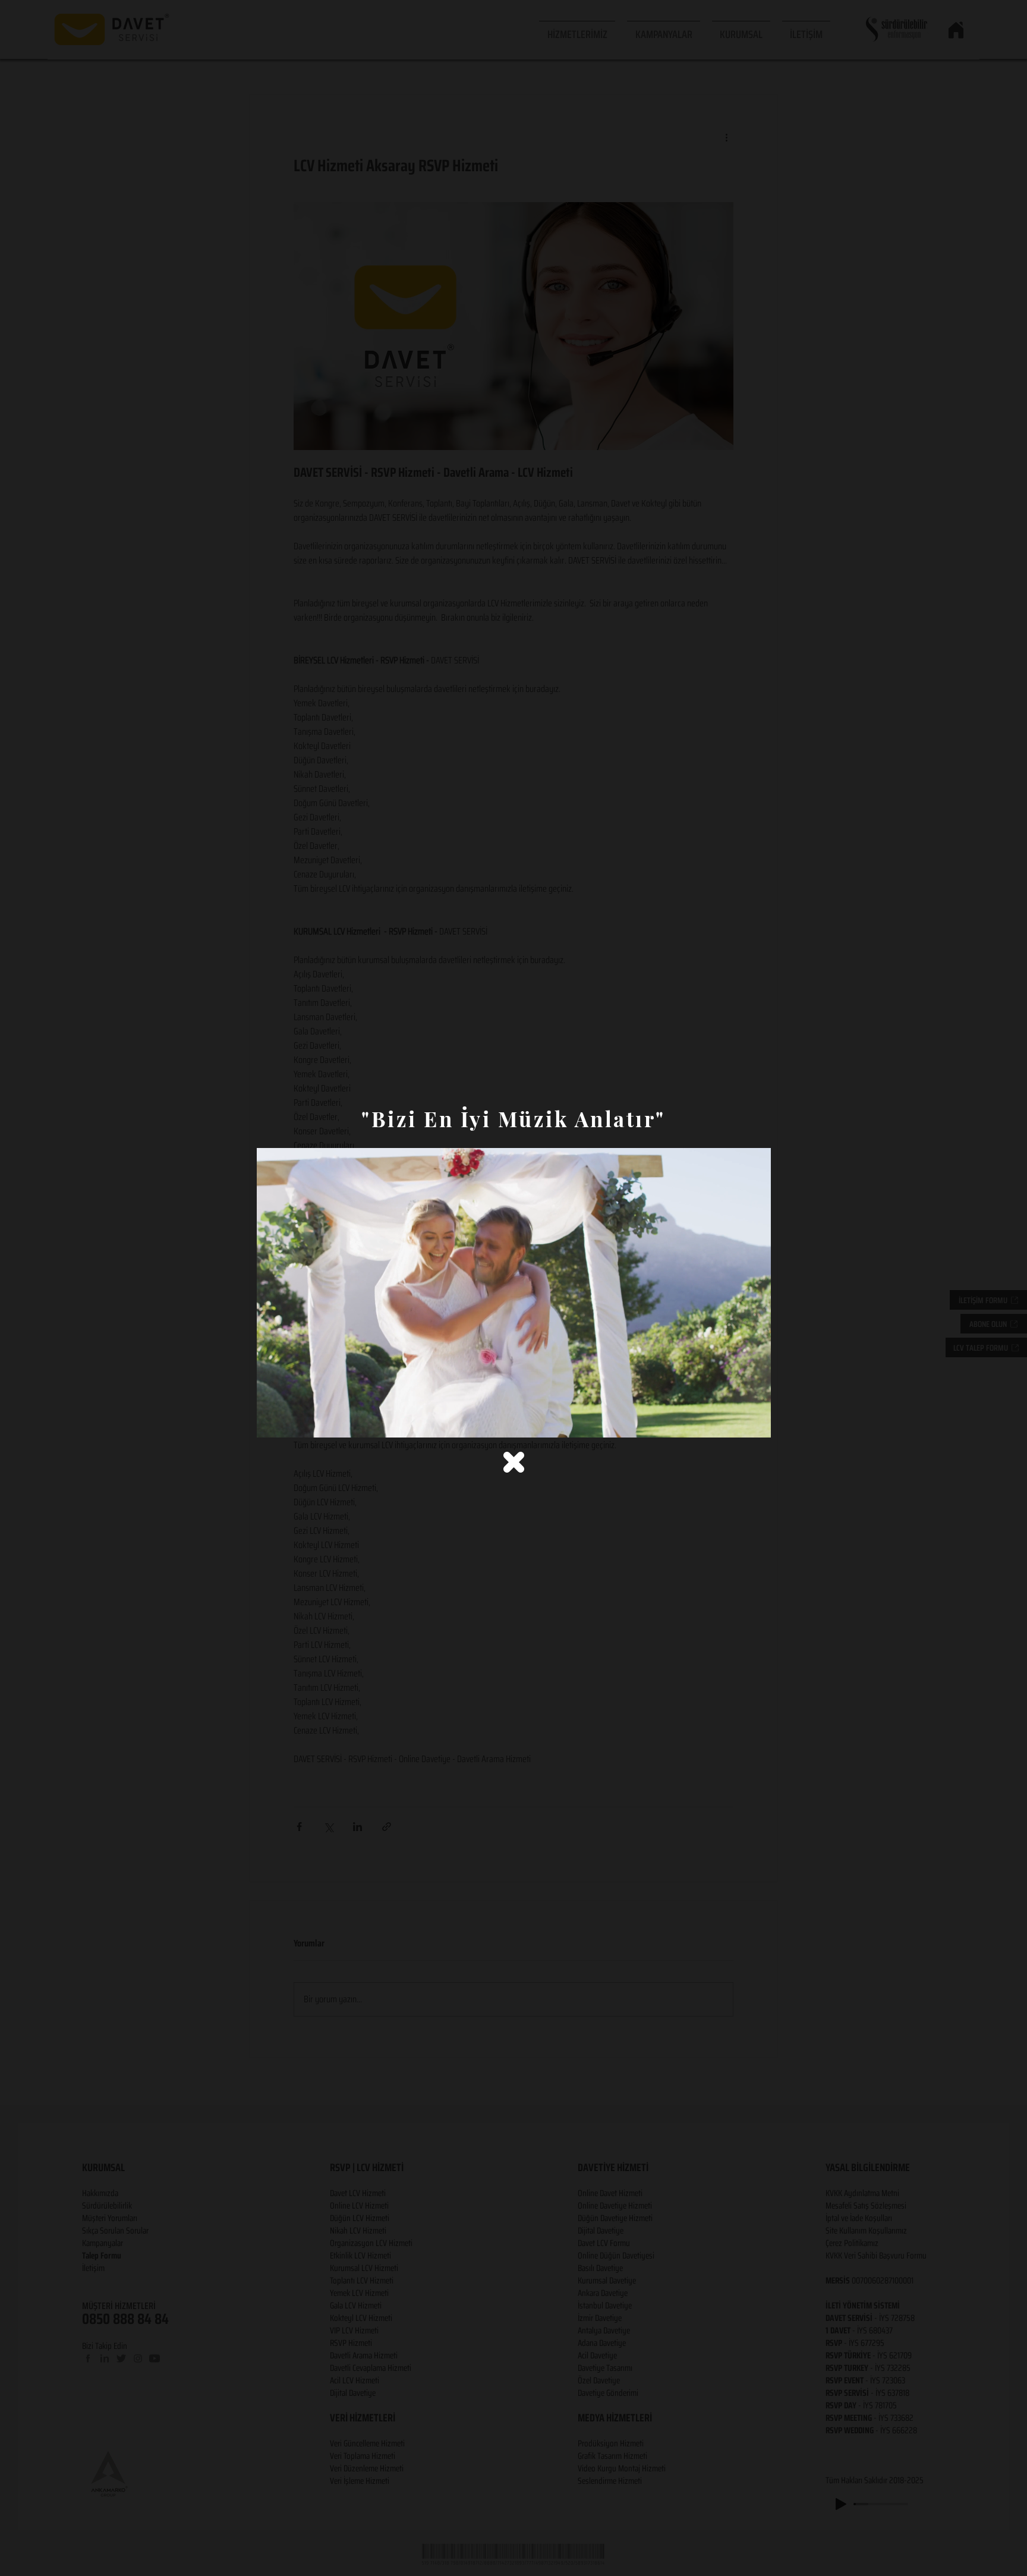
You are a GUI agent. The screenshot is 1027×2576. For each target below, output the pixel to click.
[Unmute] (292, 1421)
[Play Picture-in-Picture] (735, 1421)
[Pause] (272, 1421)
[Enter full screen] (755, 1421)
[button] (514, 1462)
